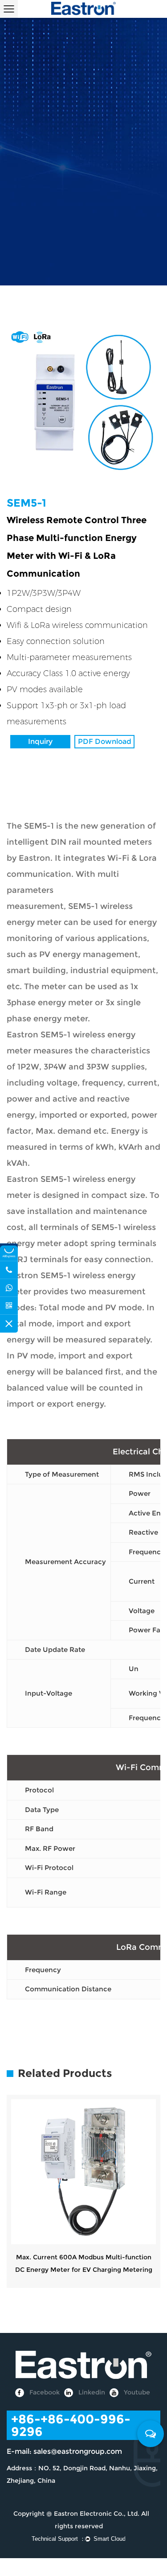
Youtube (136, 2392)
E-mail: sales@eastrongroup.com (64, 2451)
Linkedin (91, 2392)
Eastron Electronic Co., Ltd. (97, 2514)
